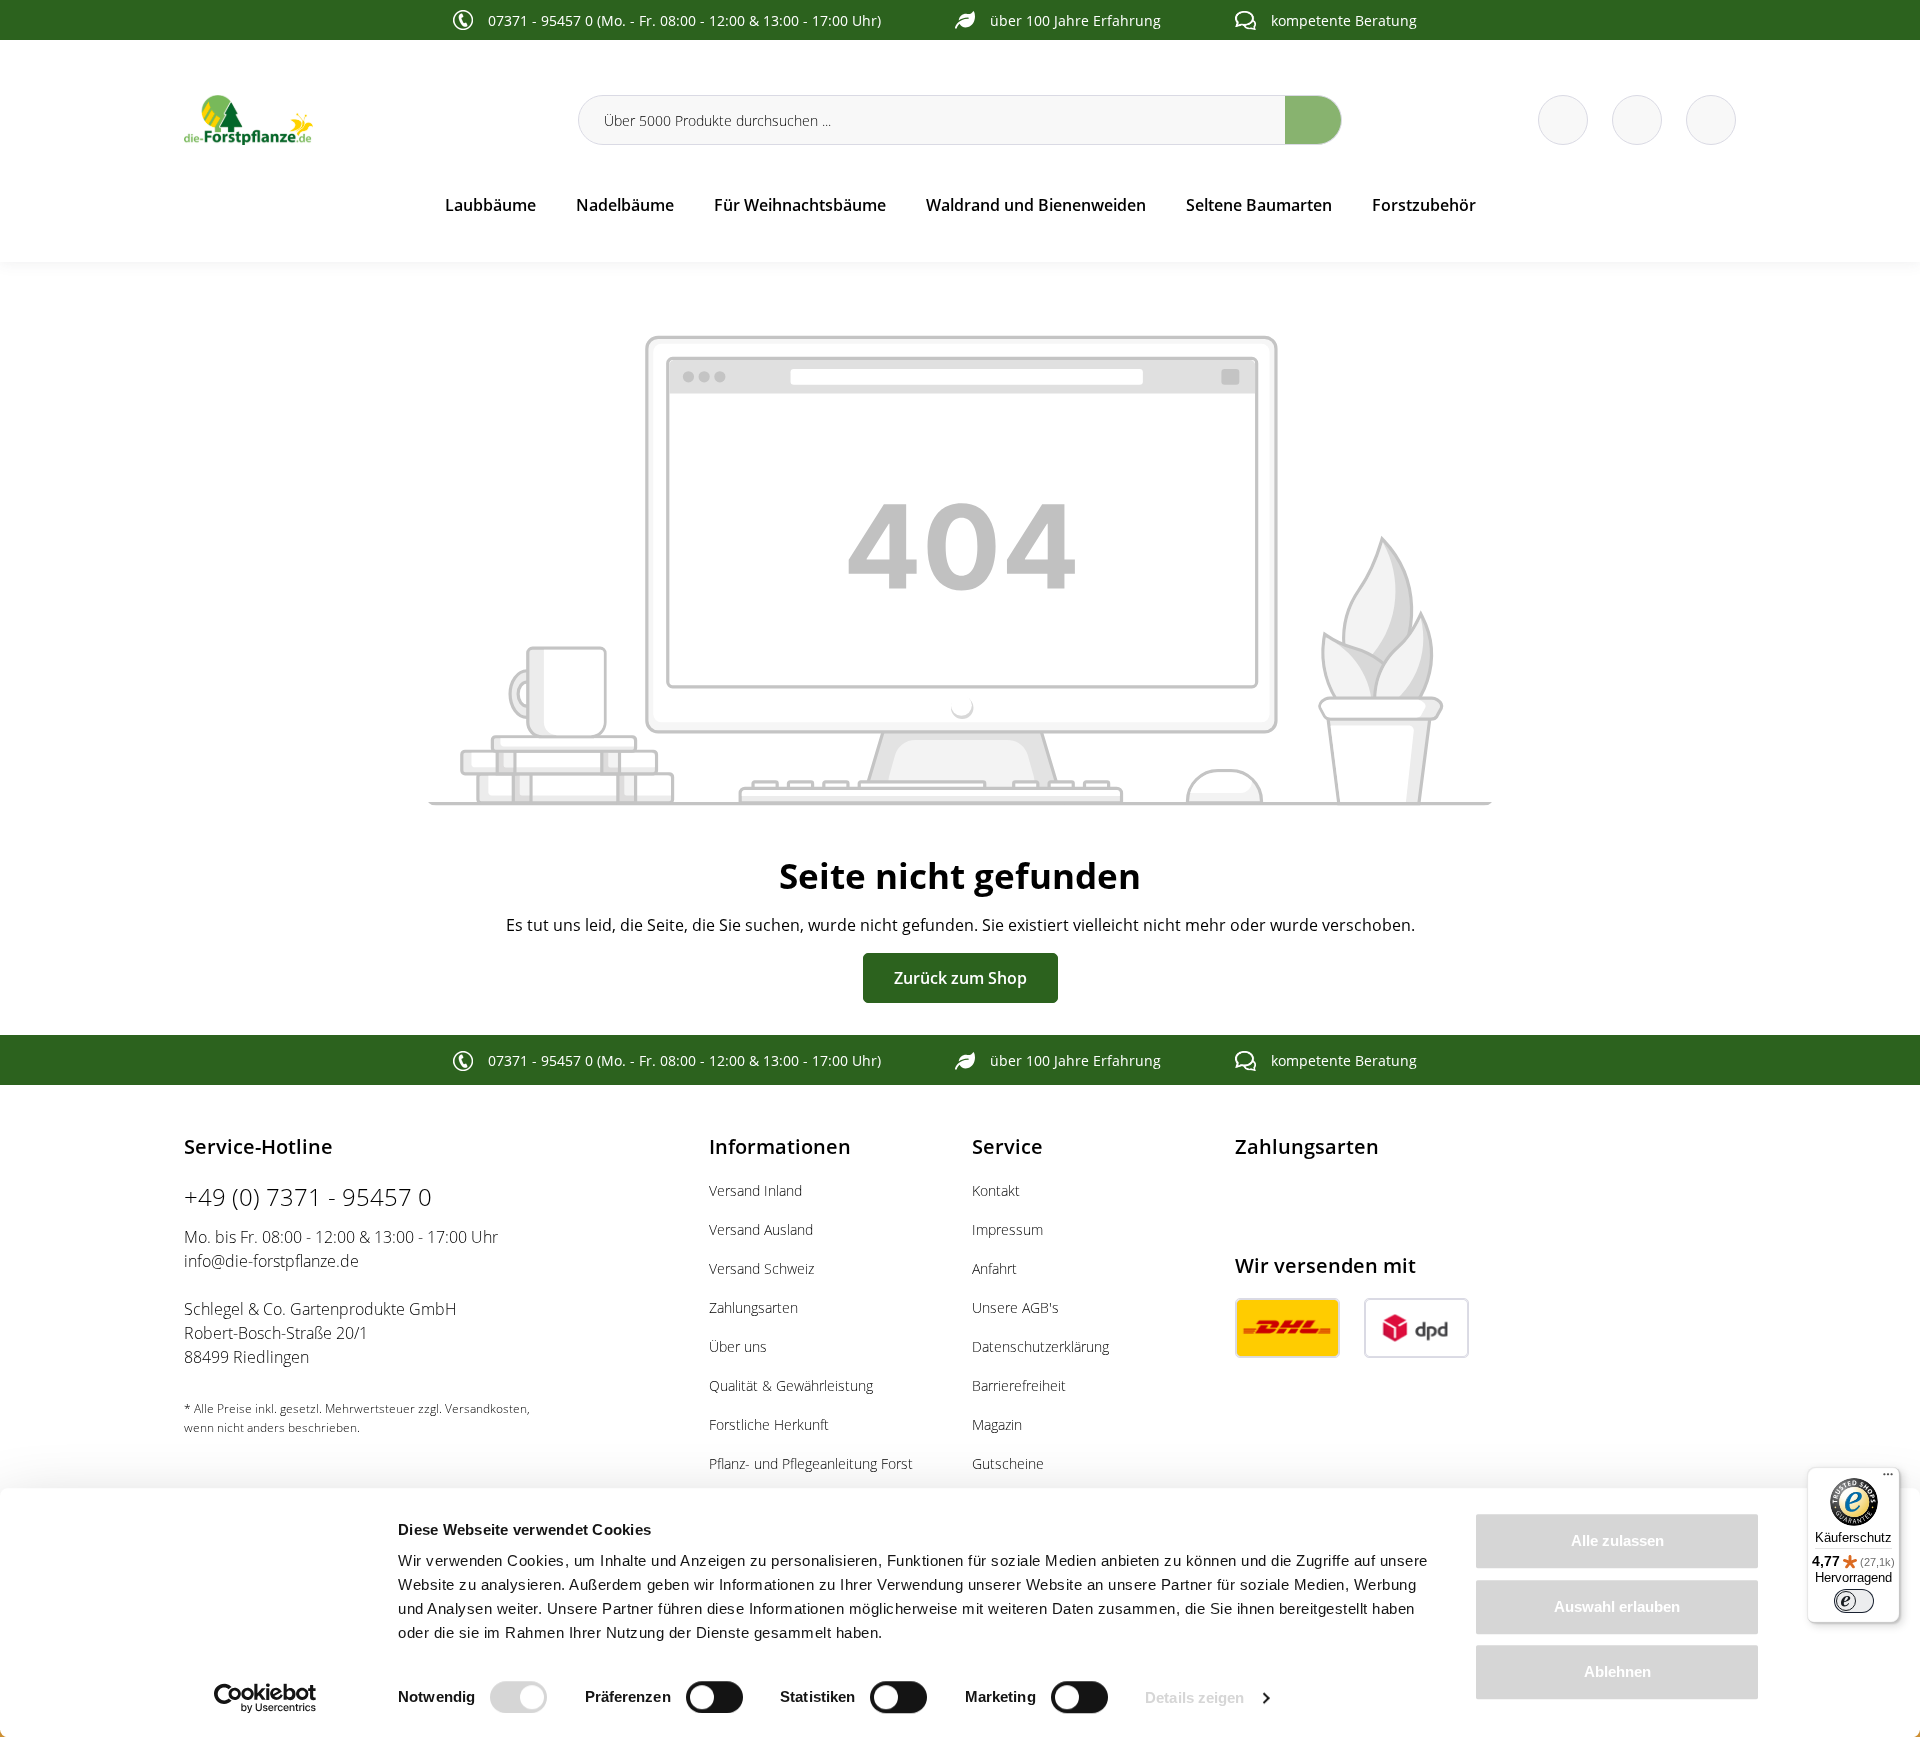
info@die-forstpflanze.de (271, 1261)
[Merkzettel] (1563, 120)
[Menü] (1888, 1479)
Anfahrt (994, 1268)
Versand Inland (755, 1190)
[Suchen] (1313, 120)
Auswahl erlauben (1617, 1606)
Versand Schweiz (761, 1268)
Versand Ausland (761, 1229)
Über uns (738, 1346)
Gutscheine (1008, 1463)
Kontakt (996, 1190)
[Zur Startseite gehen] (369, 120)
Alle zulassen (1617, 1540)
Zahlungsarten (753, 1307)
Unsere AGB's (1015, 1307)
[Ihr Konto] (1711, 120)
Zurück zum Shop (960, 978)
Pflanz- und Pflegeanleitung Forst (811, 1463)
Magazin (997, 1424)
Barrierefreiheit (1019, 1385)
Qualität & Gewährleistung (791, 1385)
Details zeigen (1194, 1697)
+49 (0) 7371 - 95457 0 (308, 1196)
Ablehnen (1617, 1671)
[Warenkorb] (1637, 120)
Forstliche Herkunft (769, 1424)
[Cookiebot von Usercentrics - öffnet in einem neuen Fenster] (265, 1698)
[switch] (714, 1697)
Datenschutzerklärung (1040, 1346)
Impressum (1007, 1229)
